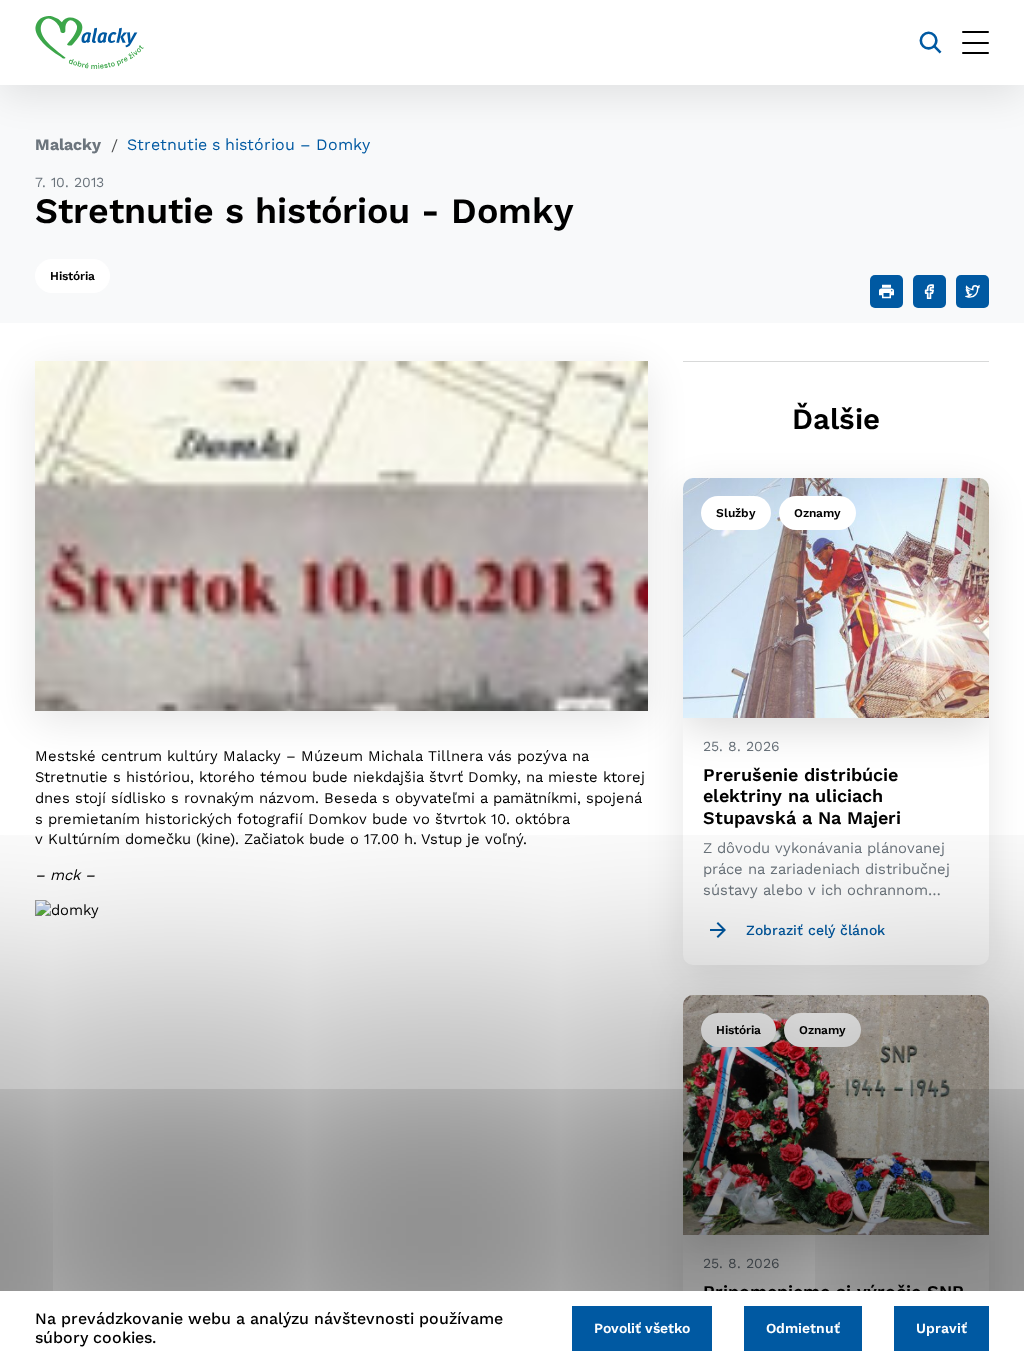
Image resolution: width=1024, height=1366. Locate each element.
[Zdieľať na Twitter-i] (972, 291)
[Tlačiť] (886, 291)
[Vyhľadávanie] (930, 42)
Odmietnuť (803, 1328)
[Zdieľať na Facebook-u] (929, 291)
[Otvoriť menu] (975, 42)
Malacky (68, 144)
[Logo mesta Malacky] (89, 43)
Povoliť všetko (642, 1328)
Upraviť (941, 1328)
